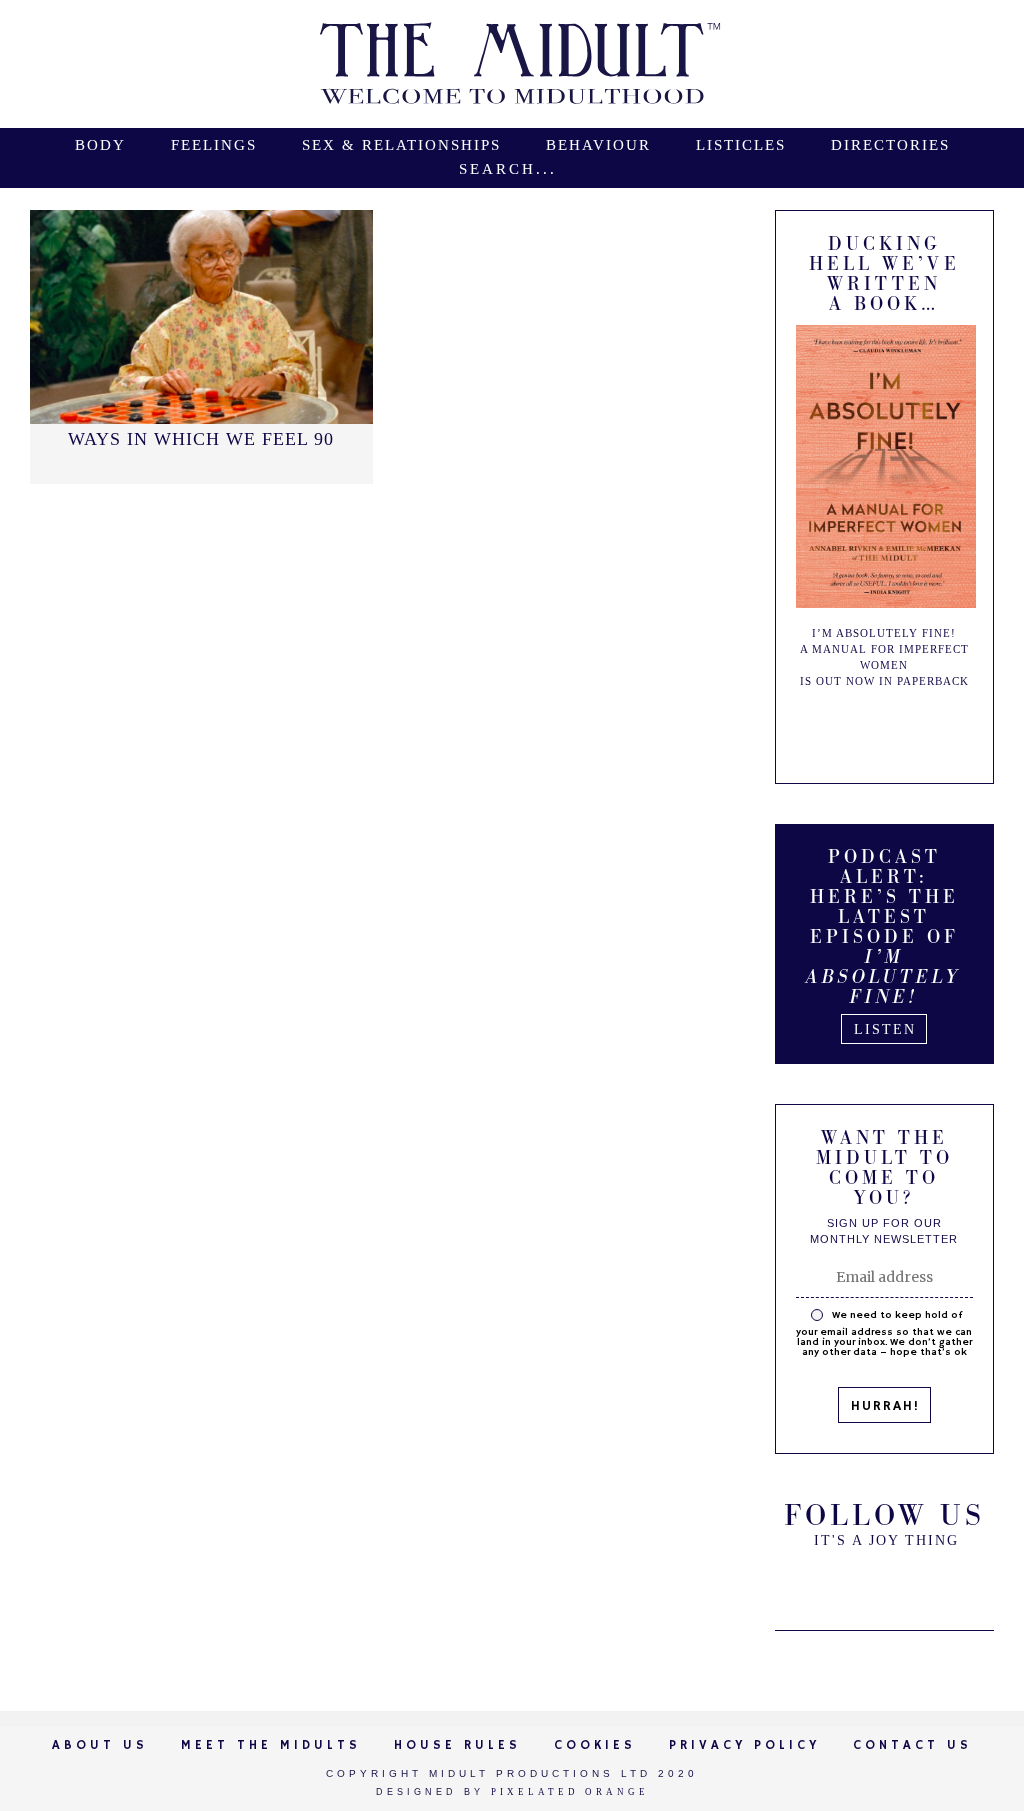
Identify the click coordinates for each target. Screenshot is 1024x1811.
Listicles (741, 145)
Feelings (214, 145)
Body (100, 145)
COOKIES (595, 1745)
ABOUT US (100, 1745)
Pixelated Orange (570, 1792)
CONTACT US (912, 1745)
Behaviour (598, 145)
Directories (890, 145)
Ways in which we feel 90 (201, 439)
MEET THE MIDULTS (271, 1745)
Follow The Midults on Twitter (834, 1583)
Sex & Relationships (401, 145)
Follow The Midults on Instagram (934, 1583)
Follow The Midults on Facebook (884, 1583)
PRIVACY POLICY (744, 1745)
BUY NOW (901, 729)
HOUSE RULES (457, 1745)
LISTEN (885, 1029)
